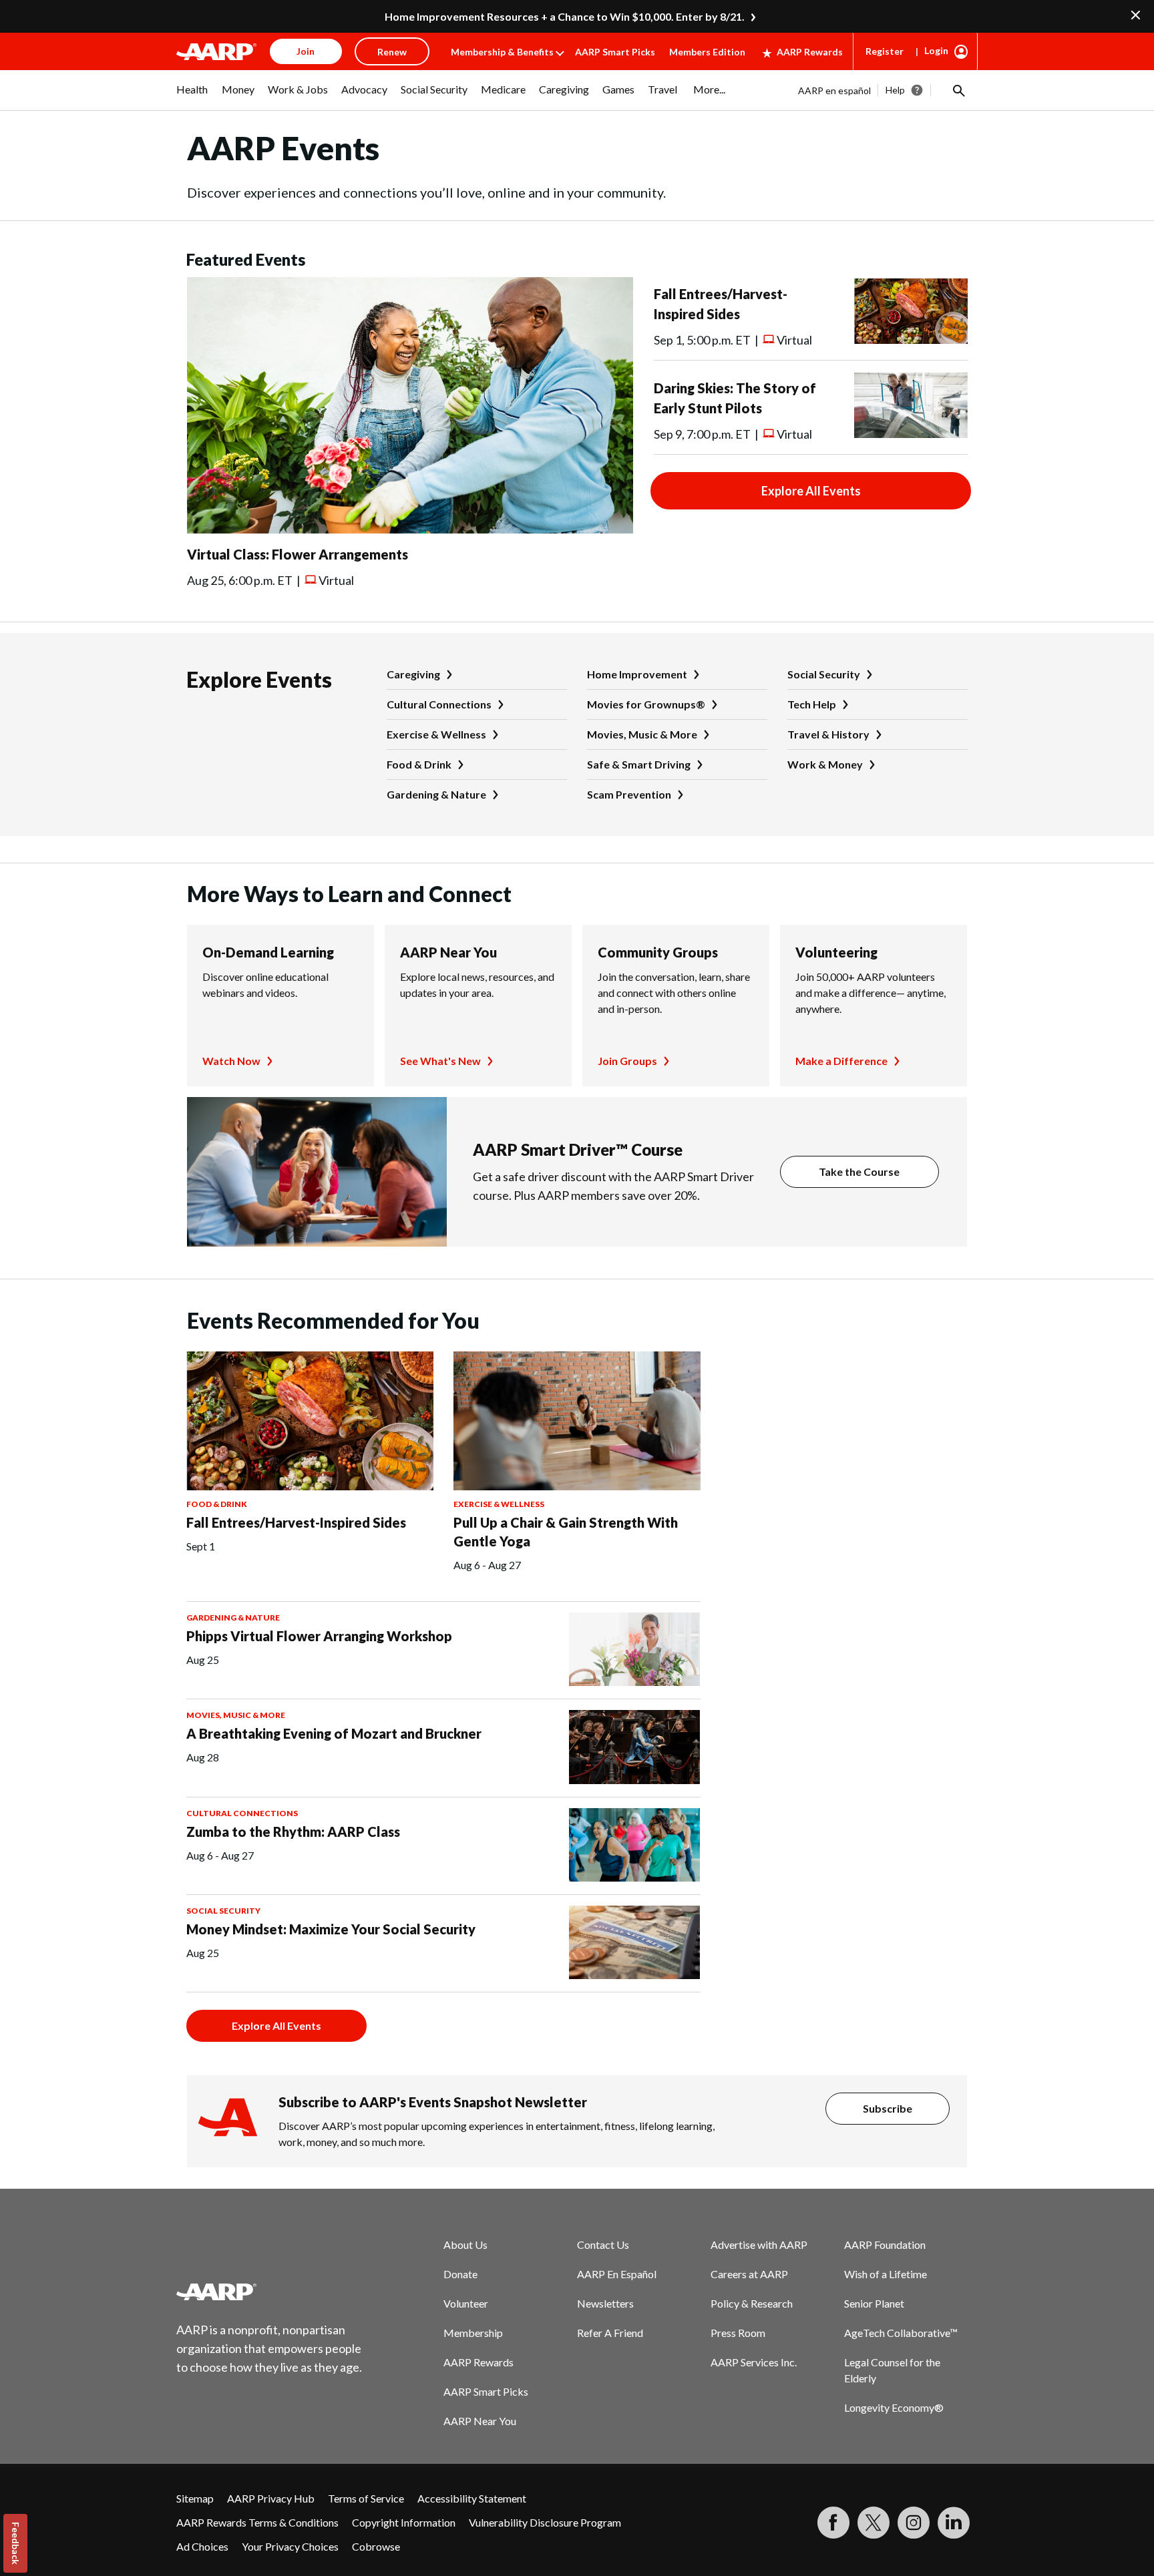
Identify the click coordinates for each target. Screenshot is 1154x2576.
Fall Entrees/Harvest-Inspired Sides (296, 1522)
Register (885, 51)
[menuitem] (192, 96)
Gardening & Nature (436, 794)
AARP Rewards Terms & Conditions (257, 2522)
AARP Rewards (810, 52)
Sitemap (195, 2498)
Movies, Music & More (642, 734)
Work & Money (825, 764)
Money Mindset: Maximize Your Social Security (331, 1929)
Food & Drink (419, 764)
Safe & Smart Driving (639, 764)
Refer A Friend (610, 2333)
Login (936, 50)
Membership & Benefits (502, 52)
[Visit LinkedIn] (954, 2523)
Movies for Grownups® (646, 704)
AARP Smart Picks (615, 52)
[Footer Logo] (270, 2292)
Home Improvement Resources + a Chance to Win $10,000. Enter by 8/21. (565, 16)
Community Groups (658, 952)
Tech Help (812, 704)
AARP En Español (617, 2274)
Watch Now (231, 1061)
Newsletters (605, 2303)
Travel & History (828, 734)
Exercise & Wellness (436, 734)
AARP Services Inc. (754, 2362)
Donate (460, 2274)
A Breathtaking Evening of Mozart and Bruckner (334, 1733)
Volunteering (836, 952)
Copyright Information (404, 2522)
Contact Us (603, 2244)
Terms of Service (366, 2498)
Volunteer (466, 2303)
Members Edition (707, 52)
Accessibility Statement (472, 2498)
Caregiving (413, 674)
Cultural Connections (439, 704)
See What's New (440, 1061)
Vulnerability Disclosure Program (545, 2522)
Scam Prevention (629, 794)
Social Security (824, 674)
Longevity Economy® (894, 2407)
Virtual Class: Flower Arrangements (298, 554)
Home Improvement (637, 674)
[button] (958, 90)
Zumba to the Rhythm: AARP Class (293, 1832)
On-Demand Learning (268, 952)
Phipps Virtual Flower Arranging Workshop (319, 1636)
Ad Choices (202, 2546)
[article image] (410, 529)
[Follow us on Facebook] (833, 2523)
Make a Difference (841, 1061)
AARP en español (834, 90)
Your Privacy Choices (290, 2546)
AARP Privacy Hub (271, 2498)
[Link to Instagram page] (914, 2523)
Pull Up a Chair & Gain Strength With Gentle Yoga (566, 1532)
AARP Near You (448, 952)
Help (895, 90)
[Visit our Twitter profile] (874, 2523)
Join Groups (627, 1061)
